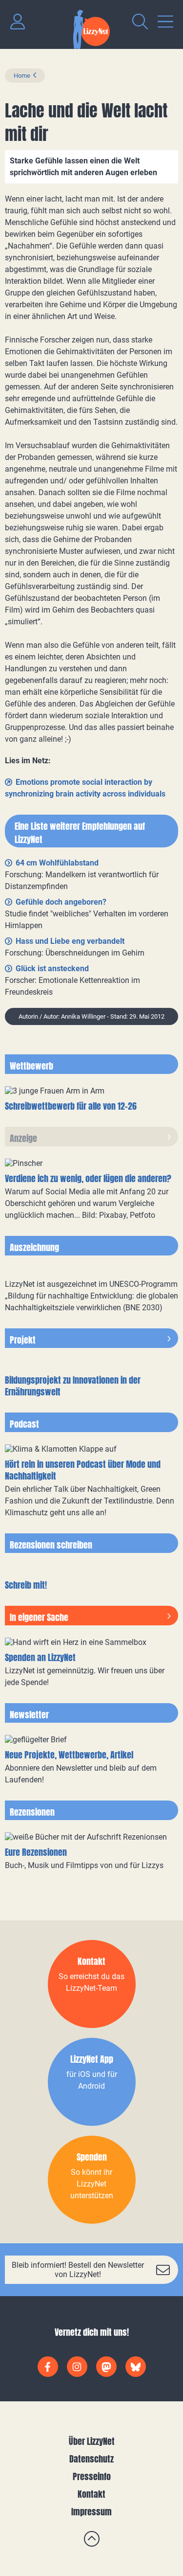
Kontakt (91, 2494)
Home (22, 76)
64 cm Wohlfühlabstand (57, 863)
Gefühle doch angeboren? (61, 902)
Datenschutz (91, 2459)
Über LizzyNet (92, 2441)
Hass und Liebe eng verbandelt (70, 941)
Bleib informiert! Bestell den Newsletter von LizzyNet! (78, 2270)
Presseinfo (92, 2476)
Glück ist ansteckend (52, 969)
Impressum (91, 2512)
